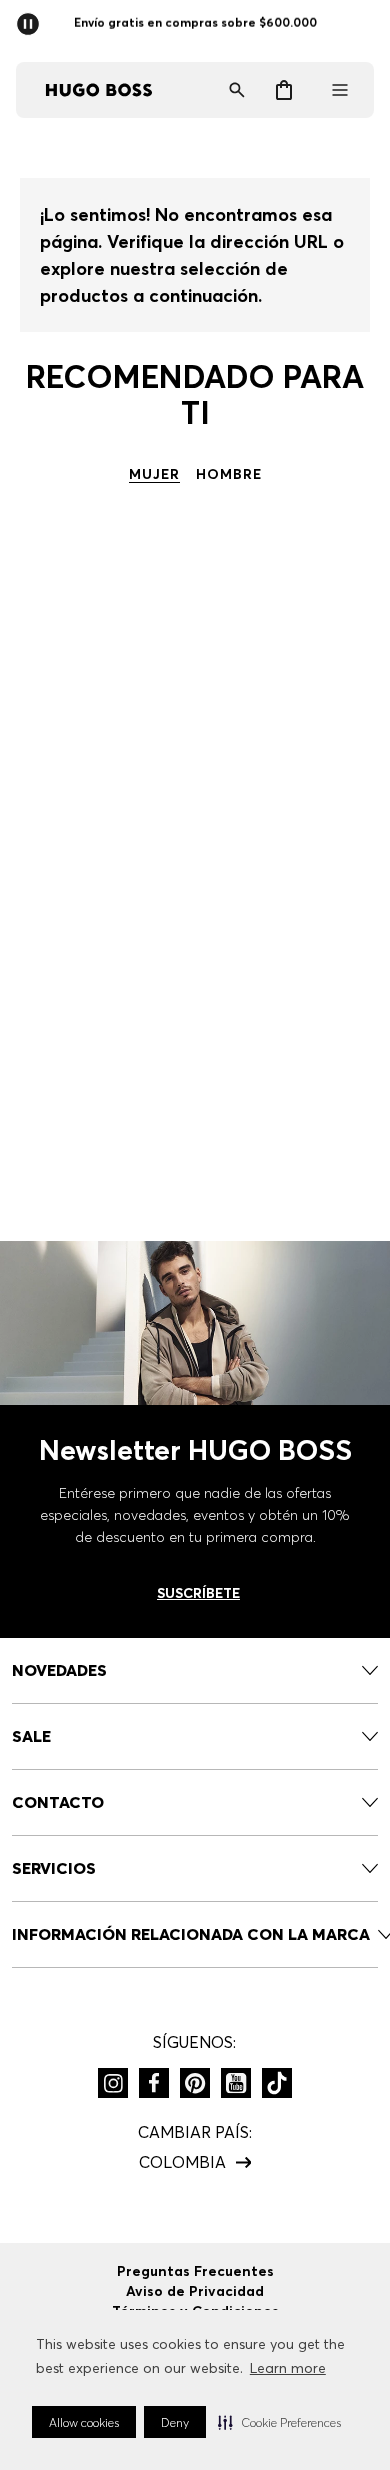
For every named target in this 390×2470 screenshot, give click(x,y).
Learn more (288, 2368)
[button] (279, 2422)
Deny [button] (175, 2422)
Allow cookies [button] (84, 2422)
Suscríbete (198, 1593)
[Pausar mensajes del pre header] (32, 18)
